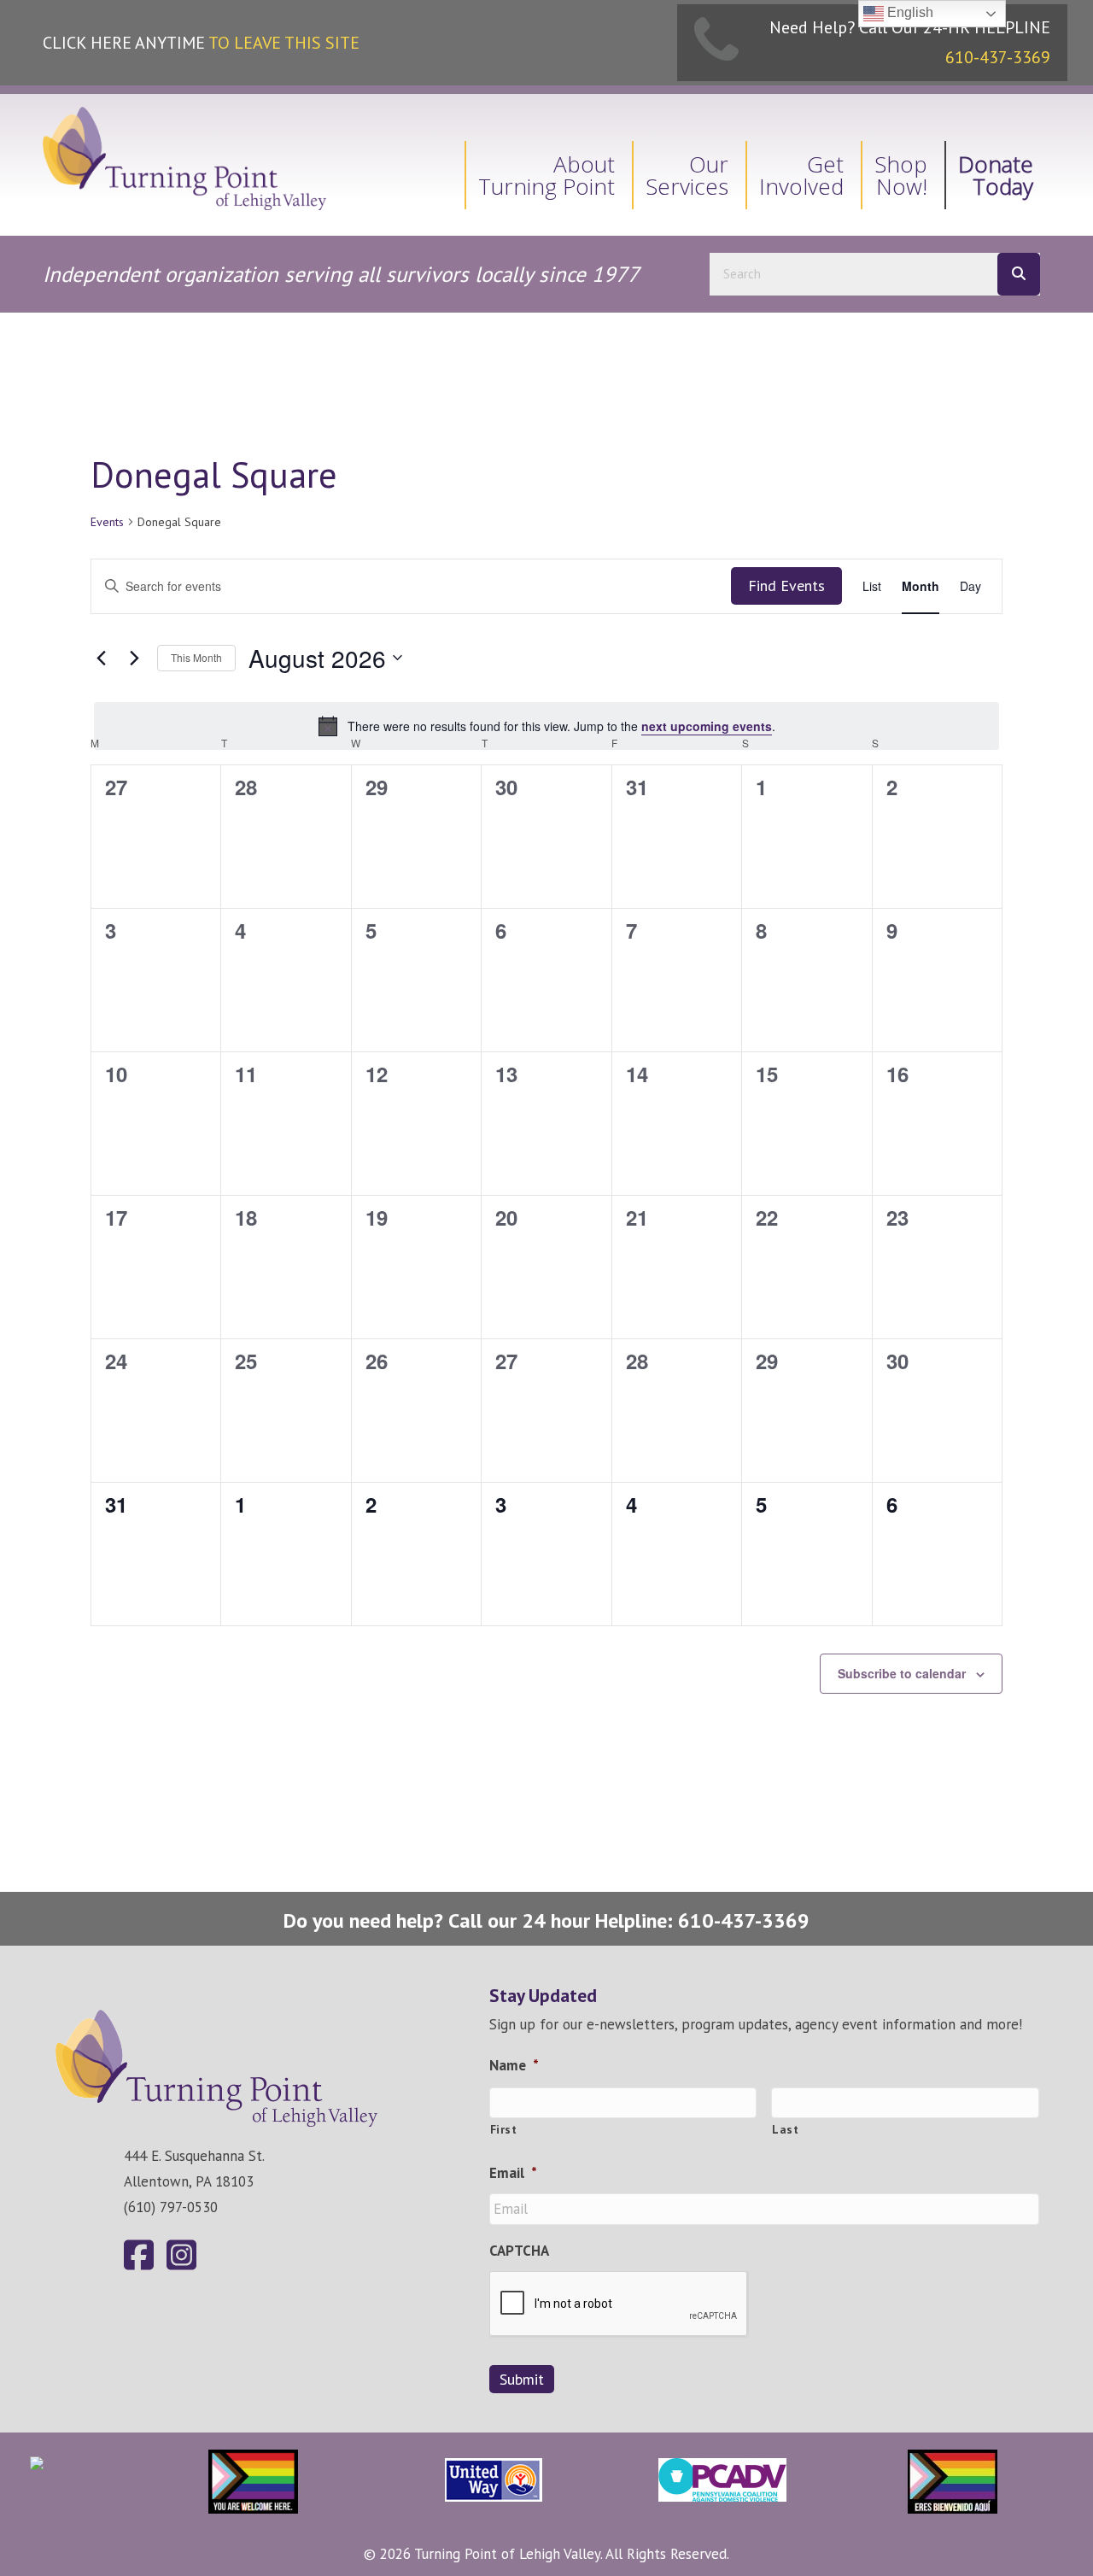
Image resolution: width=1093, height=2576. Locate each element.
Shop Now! (901, 175)
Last (786, 2129)
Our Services (687, 175)
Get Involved (801, 175)
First (504, 2129)
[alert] (546, 726)
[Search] (1019, 274)
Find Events (786, 585)
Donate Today (996, 175)
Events (107, 522)
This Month (196, 657)
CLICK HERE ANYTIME (201, 43)
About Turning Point (546, 175)
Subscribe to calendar (902, 1673)
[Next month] (134, 658)
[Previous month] (101, 658)
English (909, 12)
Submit (522, 2379)
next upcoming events (707, 726)
